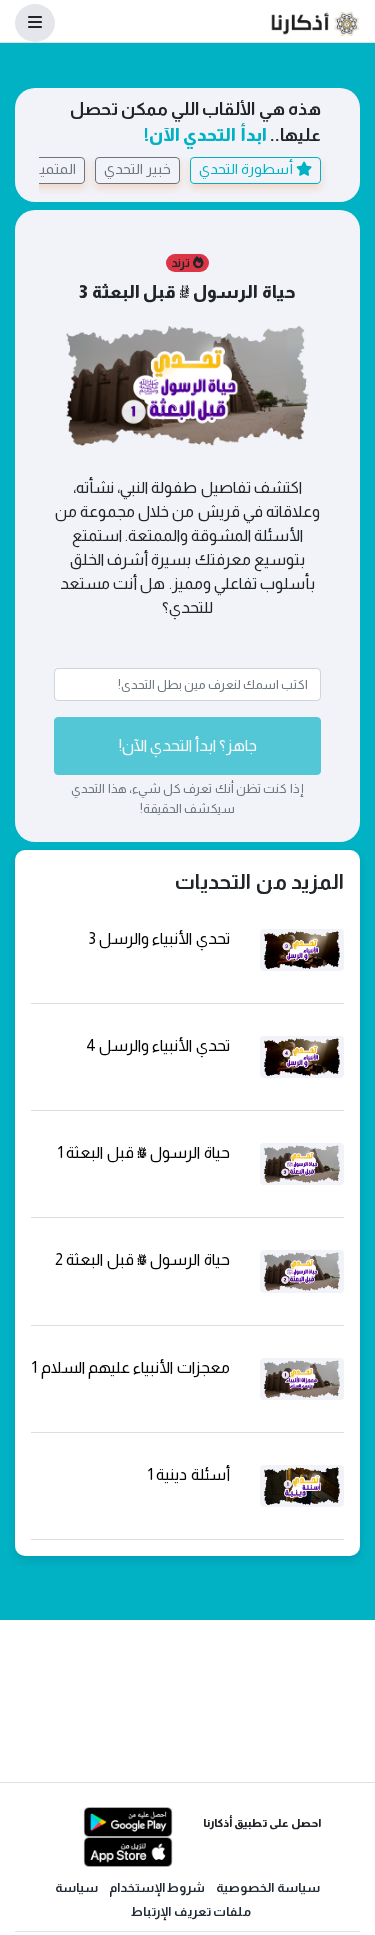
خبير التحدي (137, 169)
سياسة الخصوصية (268, 1887)
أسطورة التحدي (247, 169)
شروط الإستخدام (157, 1887)
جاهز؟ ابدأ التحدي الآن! (188, 745)
